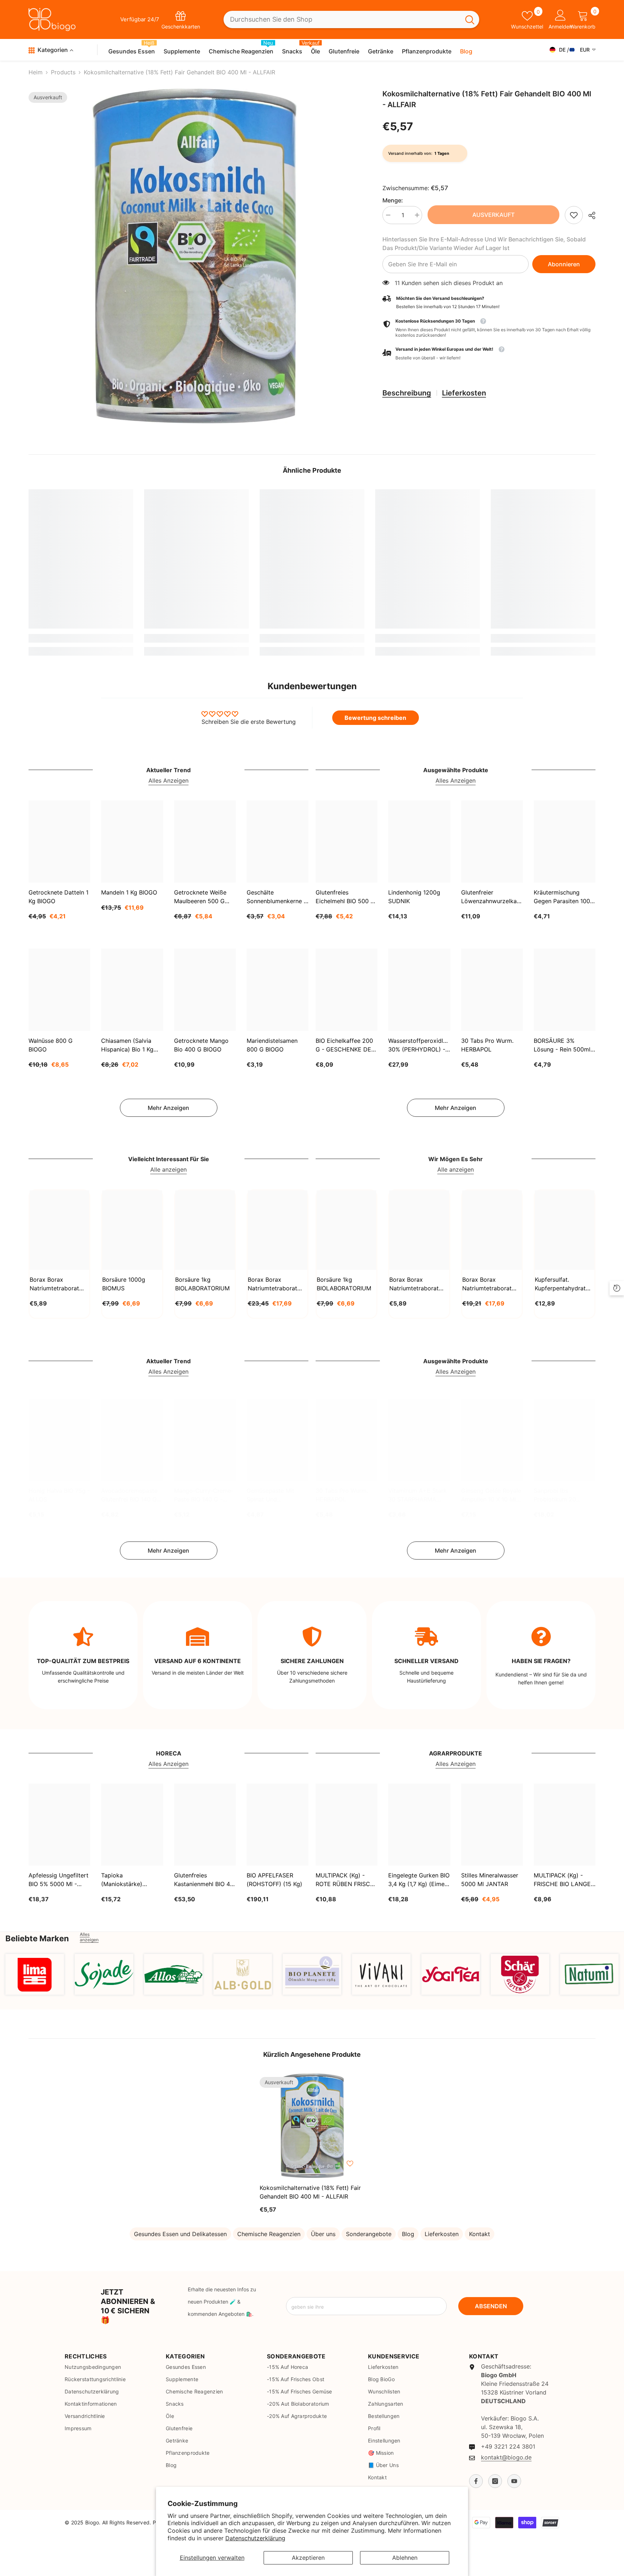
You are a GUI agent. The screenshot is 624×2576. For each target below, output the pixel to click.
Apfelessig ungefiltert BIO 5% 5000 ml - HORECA (58, 1880)
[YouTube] (514, 2481)
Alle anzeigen (168, 1169)
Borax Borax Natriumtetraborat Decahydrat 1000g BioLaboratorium (415, 1284)
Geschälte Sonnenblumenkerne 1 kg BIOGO (276, 897)
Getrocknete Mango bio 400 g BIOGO (201, 1045)
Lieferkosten (464, 393)
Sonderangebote (369, 2234)
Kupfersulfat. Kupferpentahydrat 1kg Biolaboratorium (562, 1284)
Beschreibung (407, 393)
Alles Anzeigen (168, 780)
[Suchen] (351, 20)
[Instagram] (495, 2481)
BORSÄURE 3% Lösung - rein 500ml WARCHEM (562, 1045)
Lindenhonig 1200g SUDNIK (414, 897)
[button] (489, 354)
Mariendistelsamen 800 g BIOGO (272, 1045)
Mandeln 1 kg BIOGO (129, 892)
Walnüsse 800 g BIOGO (51, 1045)
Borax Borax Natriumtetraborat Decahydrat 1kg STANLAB (54, 1284)
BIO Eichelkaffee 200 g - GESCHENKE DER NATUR (345, 1045)
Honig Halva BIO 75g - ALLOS (59, 1495)
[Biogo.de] (35, 1974)
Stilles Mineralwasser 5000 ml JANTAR (490, 1880)
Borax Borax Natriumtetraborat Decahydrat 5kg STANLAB (272, 1284)
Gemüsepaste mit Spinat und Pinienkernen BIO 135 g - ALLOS (275, 1495)
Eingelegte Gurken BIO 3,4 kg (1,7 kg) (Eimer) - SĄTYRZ (419, 1880)
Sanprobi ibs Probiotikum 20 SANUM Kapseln (556, 1495)
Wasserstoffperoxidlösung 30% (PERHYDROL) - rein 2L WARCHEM (419, 1045)
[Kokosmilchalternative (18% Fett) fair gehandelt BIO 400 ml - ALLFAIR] (312, 2126)
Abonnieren (564, 264)
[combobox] (342, 20)
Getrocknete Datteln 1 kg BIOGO (58, 897)
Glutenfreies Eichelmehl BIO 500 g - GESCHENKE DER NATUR (345, 897)
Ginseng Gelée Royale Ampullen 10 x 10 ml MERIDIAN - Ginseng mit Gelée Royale (491, 1495)
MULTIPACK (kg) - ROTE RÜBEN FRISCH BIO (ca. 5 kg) (345, 1880)
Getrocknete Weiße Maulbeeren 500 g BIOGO (200, 897)
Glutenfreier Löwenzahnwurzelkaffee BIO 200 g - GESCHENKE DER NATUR (492, 897)
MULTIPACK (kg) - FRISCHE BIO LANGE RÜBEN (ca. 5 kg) (562, 1880)
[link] (574, 215)
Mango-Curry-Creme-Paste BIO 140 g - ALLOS (204, 1495)
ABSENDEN (491, 2306)
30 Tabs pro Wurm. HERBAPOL (487, 1045)
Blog (408, 2234)
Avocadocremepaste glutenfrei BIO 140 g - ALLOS (131, 1495)
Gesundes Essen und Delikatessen (180, 2234)
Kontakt (480, 2234)
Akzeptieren (308, 2558)
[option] (195, 256)
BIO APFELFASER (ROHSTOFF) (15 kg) (274, 1880)
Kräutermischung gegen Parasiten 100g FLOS (564, 897)
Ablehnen (405, 2558)
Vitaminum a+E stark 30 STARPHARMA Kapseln (417, 1495)
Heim (36, 72)
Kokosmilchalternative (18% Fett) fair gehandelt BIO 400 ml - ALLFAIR (310, 2192)
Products (63, 72)
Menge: (393, 200)
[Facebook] (476, 2481)
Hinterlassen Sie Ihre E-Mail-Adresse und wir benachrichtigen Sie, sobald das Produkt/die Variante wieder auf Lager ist (484, 244)
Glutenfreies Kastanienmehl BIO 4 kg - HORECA (202, 1880)
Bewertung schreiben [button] (375, 718)
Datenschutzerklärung (255, 2538)
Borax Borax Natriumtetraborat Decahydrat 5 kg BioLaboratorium (487, 1284)
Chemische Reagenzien (269, 2234)
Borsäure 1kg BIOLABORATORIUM (202, 1284)
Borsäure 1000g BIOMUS (124, 1284)
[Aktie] (589, 215)
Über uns (323, 2234)
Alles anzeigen (89, 1937)
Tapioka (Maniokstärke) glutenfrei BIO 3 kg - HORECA (129, 1880)
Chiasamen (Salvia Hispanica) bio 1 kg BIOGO (127, 1045)
